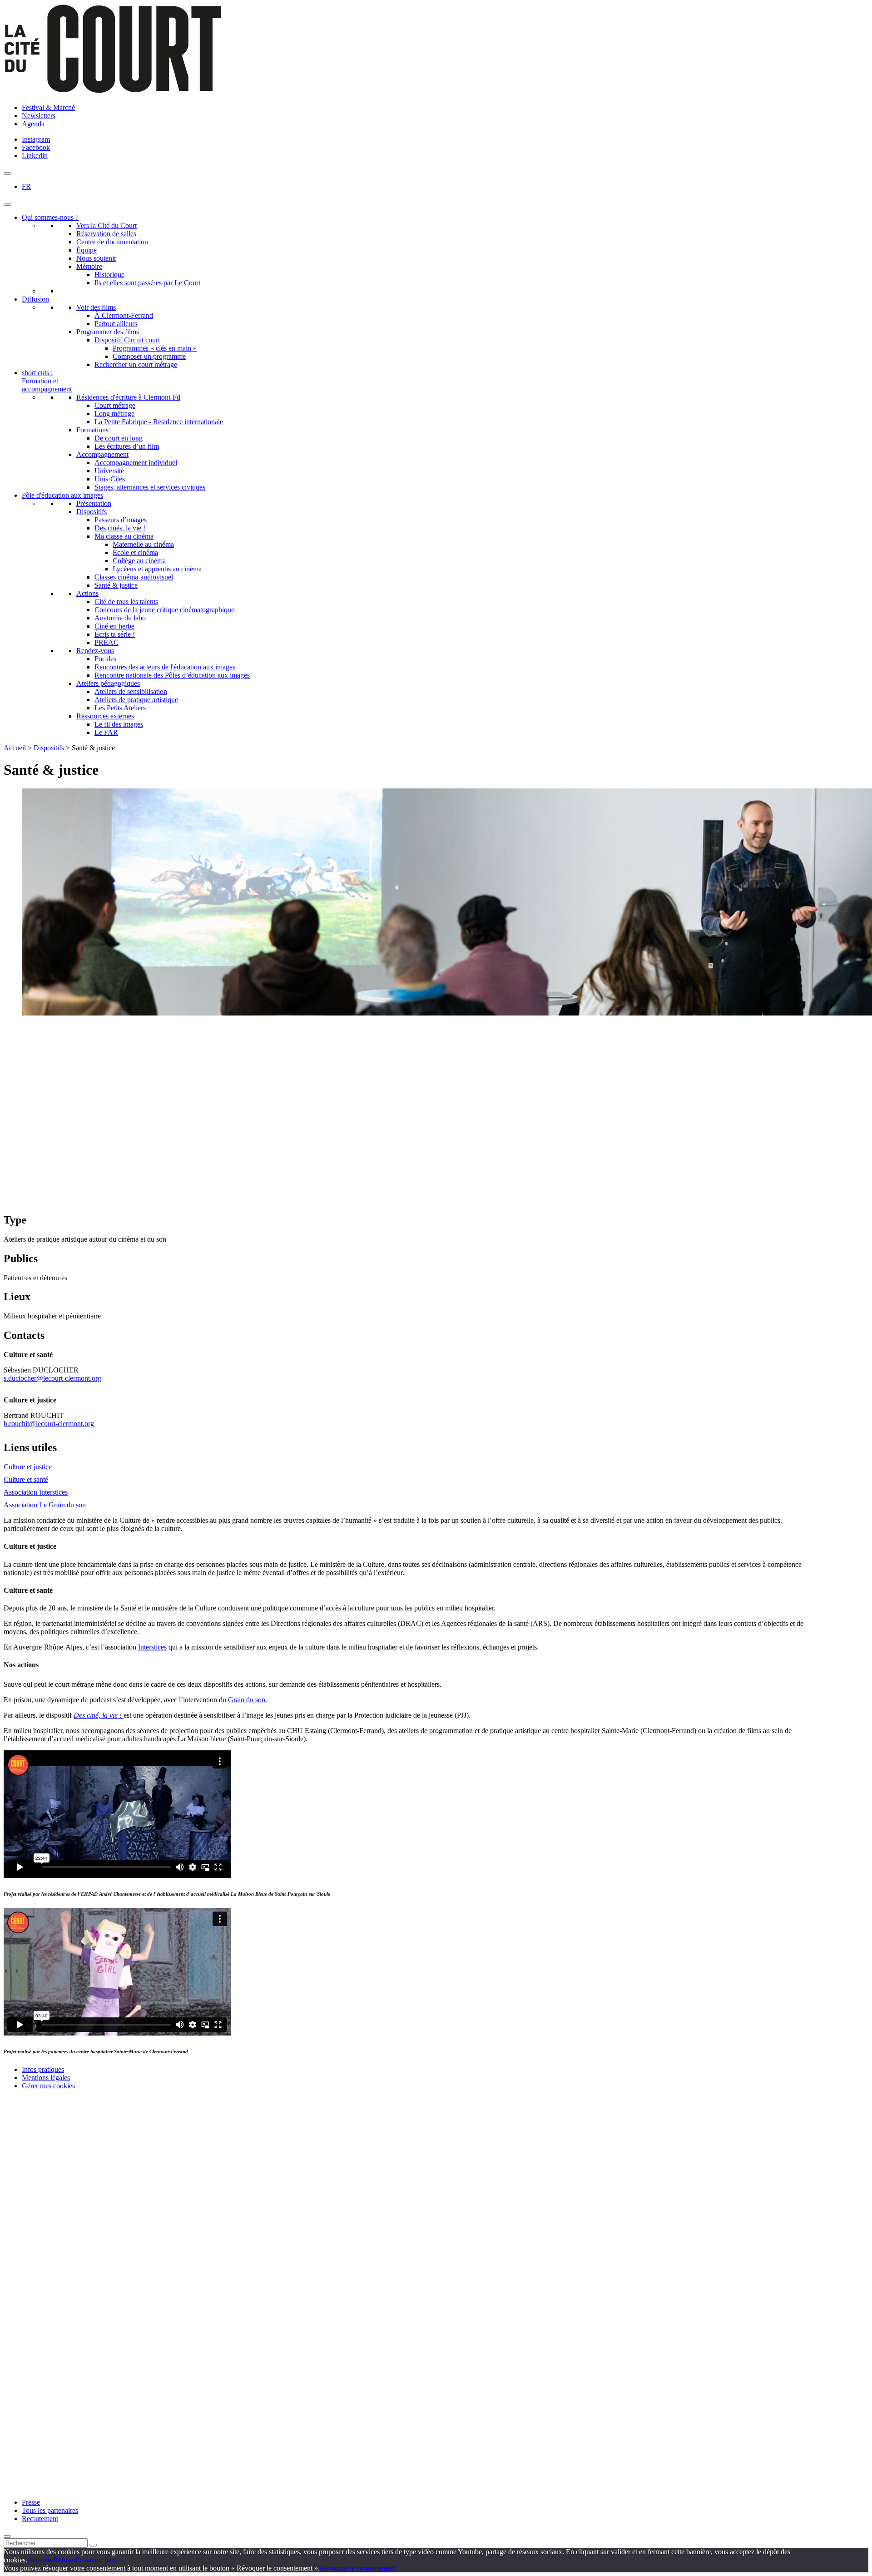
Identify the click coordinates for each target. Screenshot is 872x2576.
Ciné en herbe (114, 626)
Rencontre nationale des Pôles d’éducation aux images (172, 675)
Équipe (87, 250)
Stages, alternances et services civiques (150, 487)
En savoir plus (96, 2560)
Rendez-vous (95, 651)
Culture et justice (28, 1467)
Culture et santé (26, 1479)
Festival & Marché (48, 107)
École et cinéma (135, 552)
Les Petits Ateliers (120, 708)
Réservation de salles (106, 234)
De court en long (119, 438)
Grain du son (247, 1700)
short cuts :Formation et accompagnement (47, 381)
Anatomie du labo (120, 618)
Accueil (15, 748)
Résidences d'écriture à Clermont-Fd (128, 397)
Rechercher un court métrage (136, 364)
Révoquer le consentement (358, 2568)
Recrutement (40, 2519)
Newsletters (39, 116)
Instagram (36, 139)
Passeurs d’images (121, 520)
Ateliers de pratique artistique (136, 700)
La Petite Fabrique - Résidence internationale (159, 422)
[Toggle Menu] (7, 204)
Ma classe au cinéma (124, 536)
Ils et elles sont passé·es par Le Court (147, 283)
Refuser (64, 2560)
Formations (92, 430)
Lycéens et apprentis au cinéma (157, 569)
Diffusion (35, 299)
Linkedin (35, 156)
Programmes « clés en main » (155, 348)
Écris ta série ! (115, 634)
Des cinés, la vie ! (120, 528)
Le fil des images (119, 724)
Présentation (94, 503)
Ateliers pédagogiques (108, 683)
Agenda (33, 124)
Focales (105, 659)
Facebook (36, 147)
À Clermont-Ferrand (124, 315)
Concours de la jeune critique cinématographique (164, 610)
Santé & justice (116, 585)
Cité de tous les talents (126, 602)
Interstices (152, 1647)
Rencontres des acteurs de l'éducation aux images (165, 667)
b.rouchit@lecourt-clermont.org (49, 1424)
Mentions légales (46, 2078)
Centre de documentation (112, 242)
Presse (31, 2502)
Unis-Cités (110, 479)
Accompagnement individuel (136, 463)
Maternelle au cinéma (143, 544)
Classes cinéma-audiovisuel (134, 577)
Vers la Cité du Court (107, 225)
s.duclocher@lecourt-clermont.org (52, 1378)
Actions (87, 593)
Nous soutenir (96, 258)
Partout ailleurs (116, 324)
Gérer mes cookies (48, 2086)
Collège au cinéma (139, 561)
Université (109, 471)
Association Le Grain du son (45, 1505)
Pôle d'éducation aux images (62, 495)
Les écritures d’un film (127, 446)
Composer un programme (149, 356)
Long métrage (114, 414)
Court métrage (115, 405)
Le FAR (106, 732)
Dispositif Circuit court (127, 340)
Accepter (40, 2560)
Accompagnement (102, 454)
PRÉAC (107, 642)
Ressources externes (105, 716)
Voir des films (96, 307)
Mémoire (89, 266)
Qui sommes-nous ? (50, 217)
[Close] (7, 2536)
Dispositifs (92, 512)
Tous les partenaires (50, 2510)
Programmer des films (108, 332)
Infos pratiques (43, 2069)
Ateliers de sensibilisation (131, 691)
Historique (109, 275)
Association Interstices (36, 1492)
